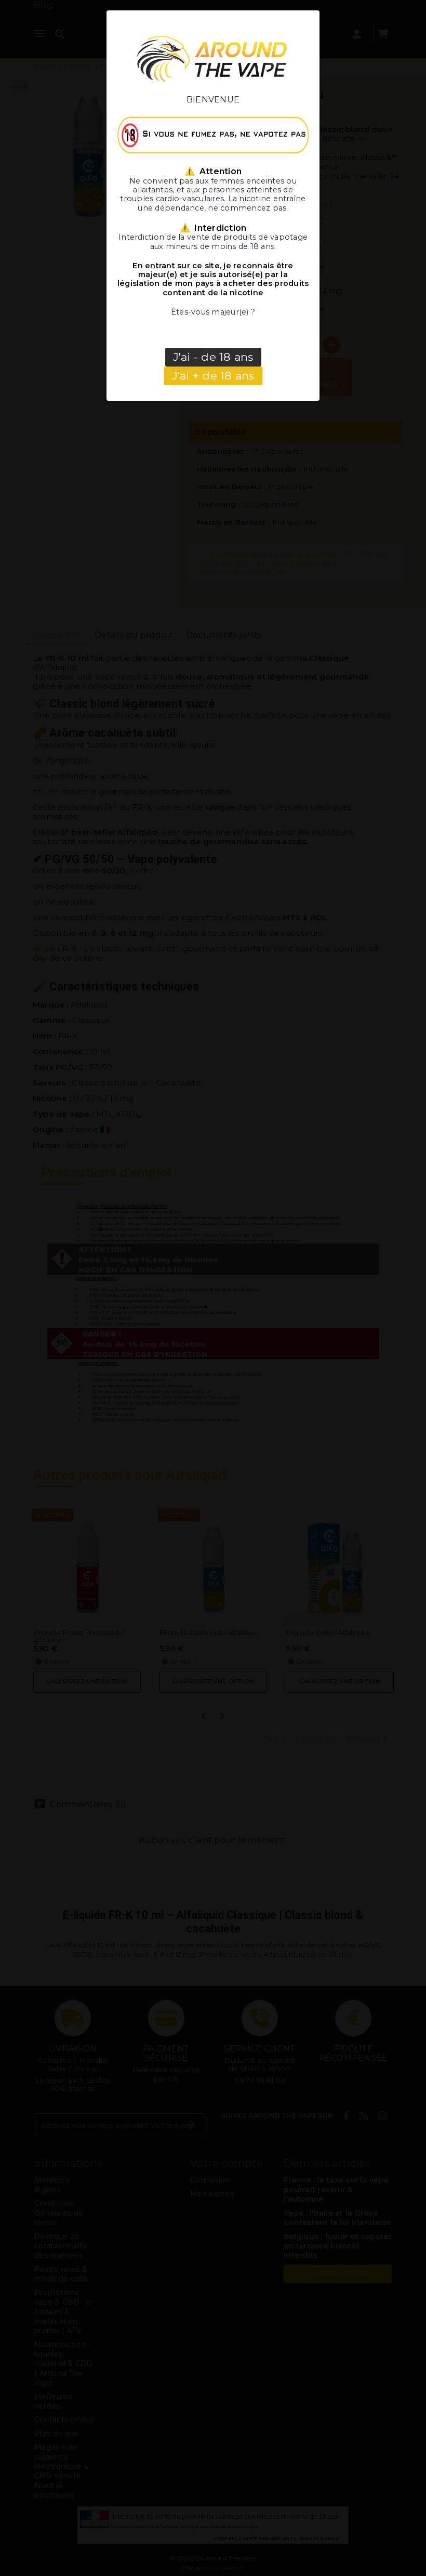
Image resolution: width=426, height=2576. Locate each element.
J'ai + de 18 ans (213, 376)
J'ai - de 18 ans (213, 357)
